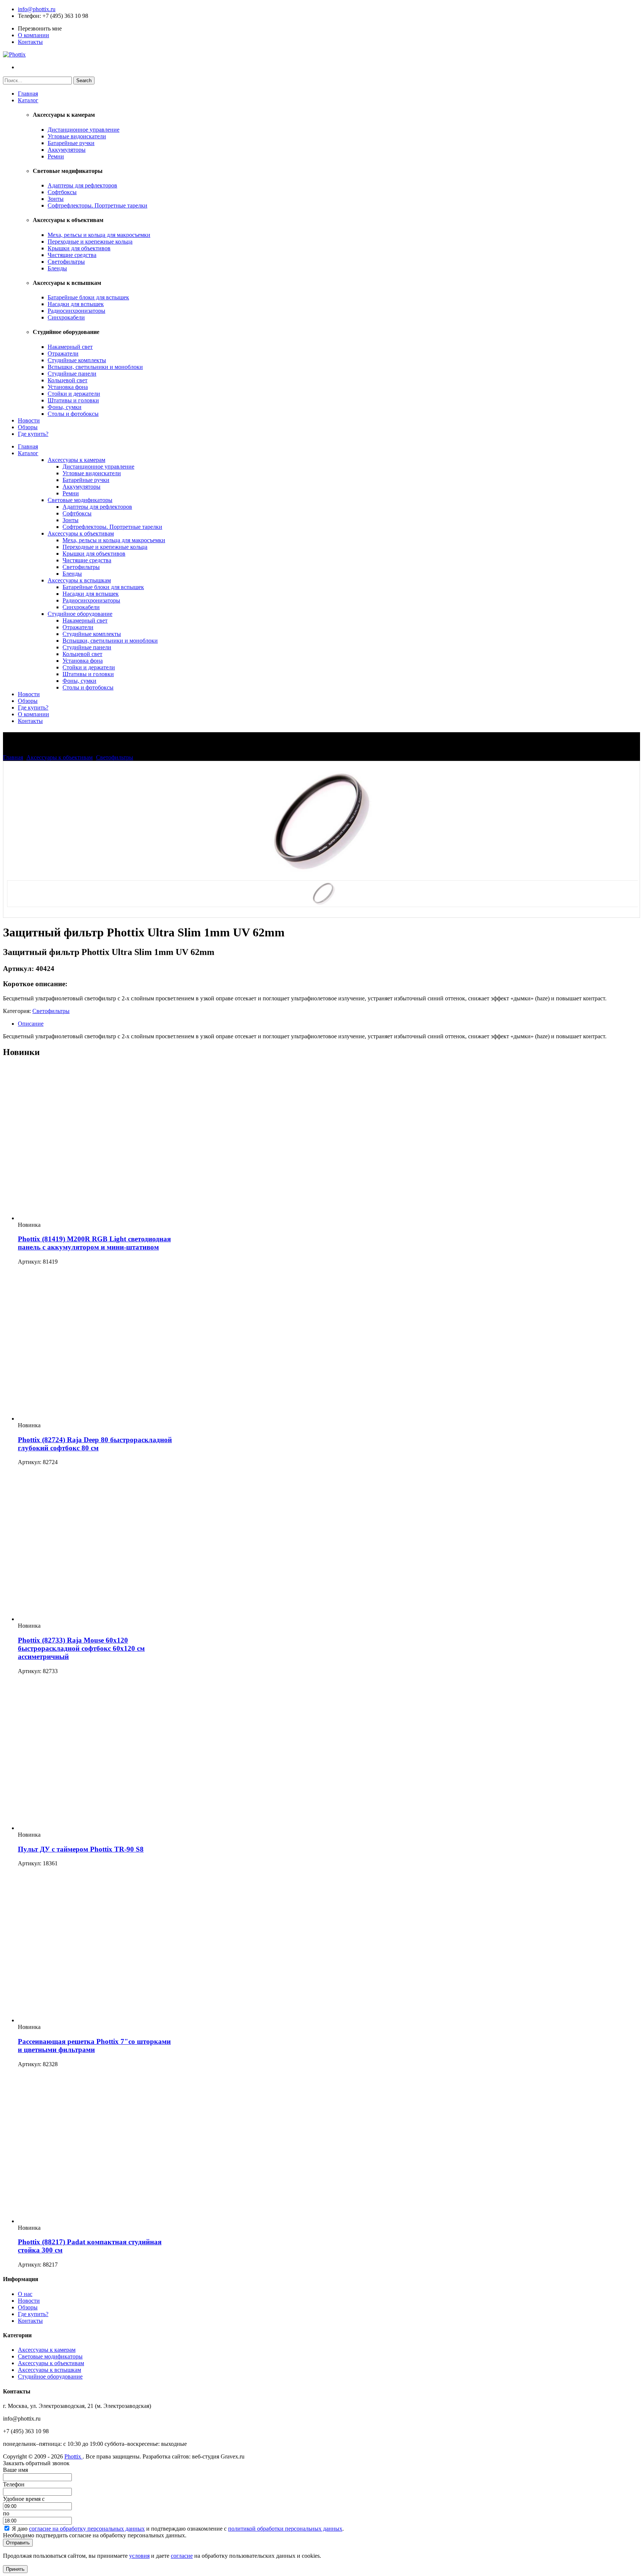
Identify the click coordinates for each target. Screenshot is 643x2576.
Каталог (28, 100)
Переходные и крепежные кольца (90, 242)
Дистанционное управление (84, 130)
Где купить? (33, 434)
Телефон (29, 16)
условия (139, 2556)
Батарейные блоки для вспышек (88, 297)
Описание (31, 1024)
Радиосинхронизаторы (76, 311)
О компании (33, 35)
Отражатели (63, 353)
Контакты (30, 42)
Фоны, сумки (65, 407)
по (6, 2513)
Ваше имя (15, 2470)
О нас (25, 2294)
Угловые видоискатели (77, 136)
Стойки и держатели (74, 394)
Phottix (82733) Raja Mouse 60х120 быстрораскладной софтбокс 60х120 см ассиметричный (81, 1648)
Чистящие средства (72, 255)
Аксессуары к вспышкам (79, 580)
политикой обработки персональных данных (285, 2529)
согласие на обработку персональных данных (87, 2529)
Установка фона (68, 387)
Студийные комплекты (77, 360)
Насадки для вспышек (76, 304)
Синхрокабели (66, 317)
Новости (29, 420)
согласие (182, 2556)
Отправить (18, 2543)
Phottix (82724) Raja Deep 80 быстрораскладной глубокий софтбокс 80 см (95, 1444)
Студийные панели (72, 374)
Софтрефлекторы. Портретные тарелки (97, 205)
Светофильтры (66, 262)
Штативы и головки (73, 400)
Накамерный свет (70, 347)
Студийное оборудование (80, 614)
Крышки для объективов (79, 248)
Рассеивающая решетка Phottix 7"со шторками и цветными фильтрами (94, 2046)
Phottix (73, 2456)
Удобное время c (24, 2499)
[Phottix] (14, 54)
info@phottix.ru (37, 9)
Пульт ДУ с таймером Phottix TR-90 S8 (81, 1849)
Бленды (57, 268)
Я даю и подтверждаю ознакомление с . (178, 2529)
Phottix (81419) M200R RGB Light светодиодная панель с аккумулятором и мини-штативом (94, 1243)
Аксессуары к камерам (76, 460)
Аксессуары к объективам (81, 533)
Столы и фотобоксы (73, 414)
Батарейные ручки (71, 143)
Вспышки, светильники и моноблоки (95, 367)
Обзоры (28, 427)
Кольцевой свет (68, 380)
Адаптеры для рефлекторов (82, 185)
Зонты (56, 199)
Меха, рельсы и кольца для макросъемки (99, 235)
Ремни (56, 156)
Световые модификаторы (80, 500)
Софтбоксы (62, 192)
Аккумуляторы (67, 150)
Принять (15, 2569)
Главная (28, 94)
